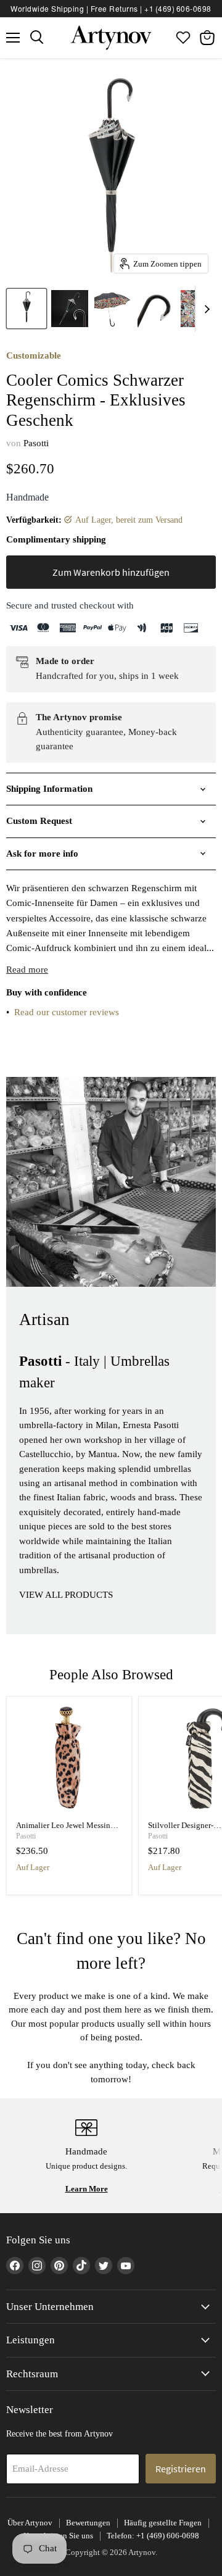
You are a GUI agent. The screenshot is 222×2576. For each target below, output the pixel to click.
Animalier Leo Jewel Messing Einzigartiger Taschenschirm (65, 1830)
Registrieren (181, 2469)
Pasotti (36, 443)
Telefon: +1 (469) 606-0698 (153, 2536)
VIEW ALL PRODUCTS (66, 1595)
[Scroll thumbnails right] (205, 309)
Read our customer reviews (67, 1012)
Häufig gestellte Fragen (163, 2523)
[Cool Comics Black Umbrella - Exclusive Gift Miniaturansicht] (27, 309)
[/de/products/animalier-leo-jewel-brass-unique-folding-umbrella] (69, 1759)
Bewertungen (88, 2523)
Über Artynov (30, 2523)
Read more (27, 970)
